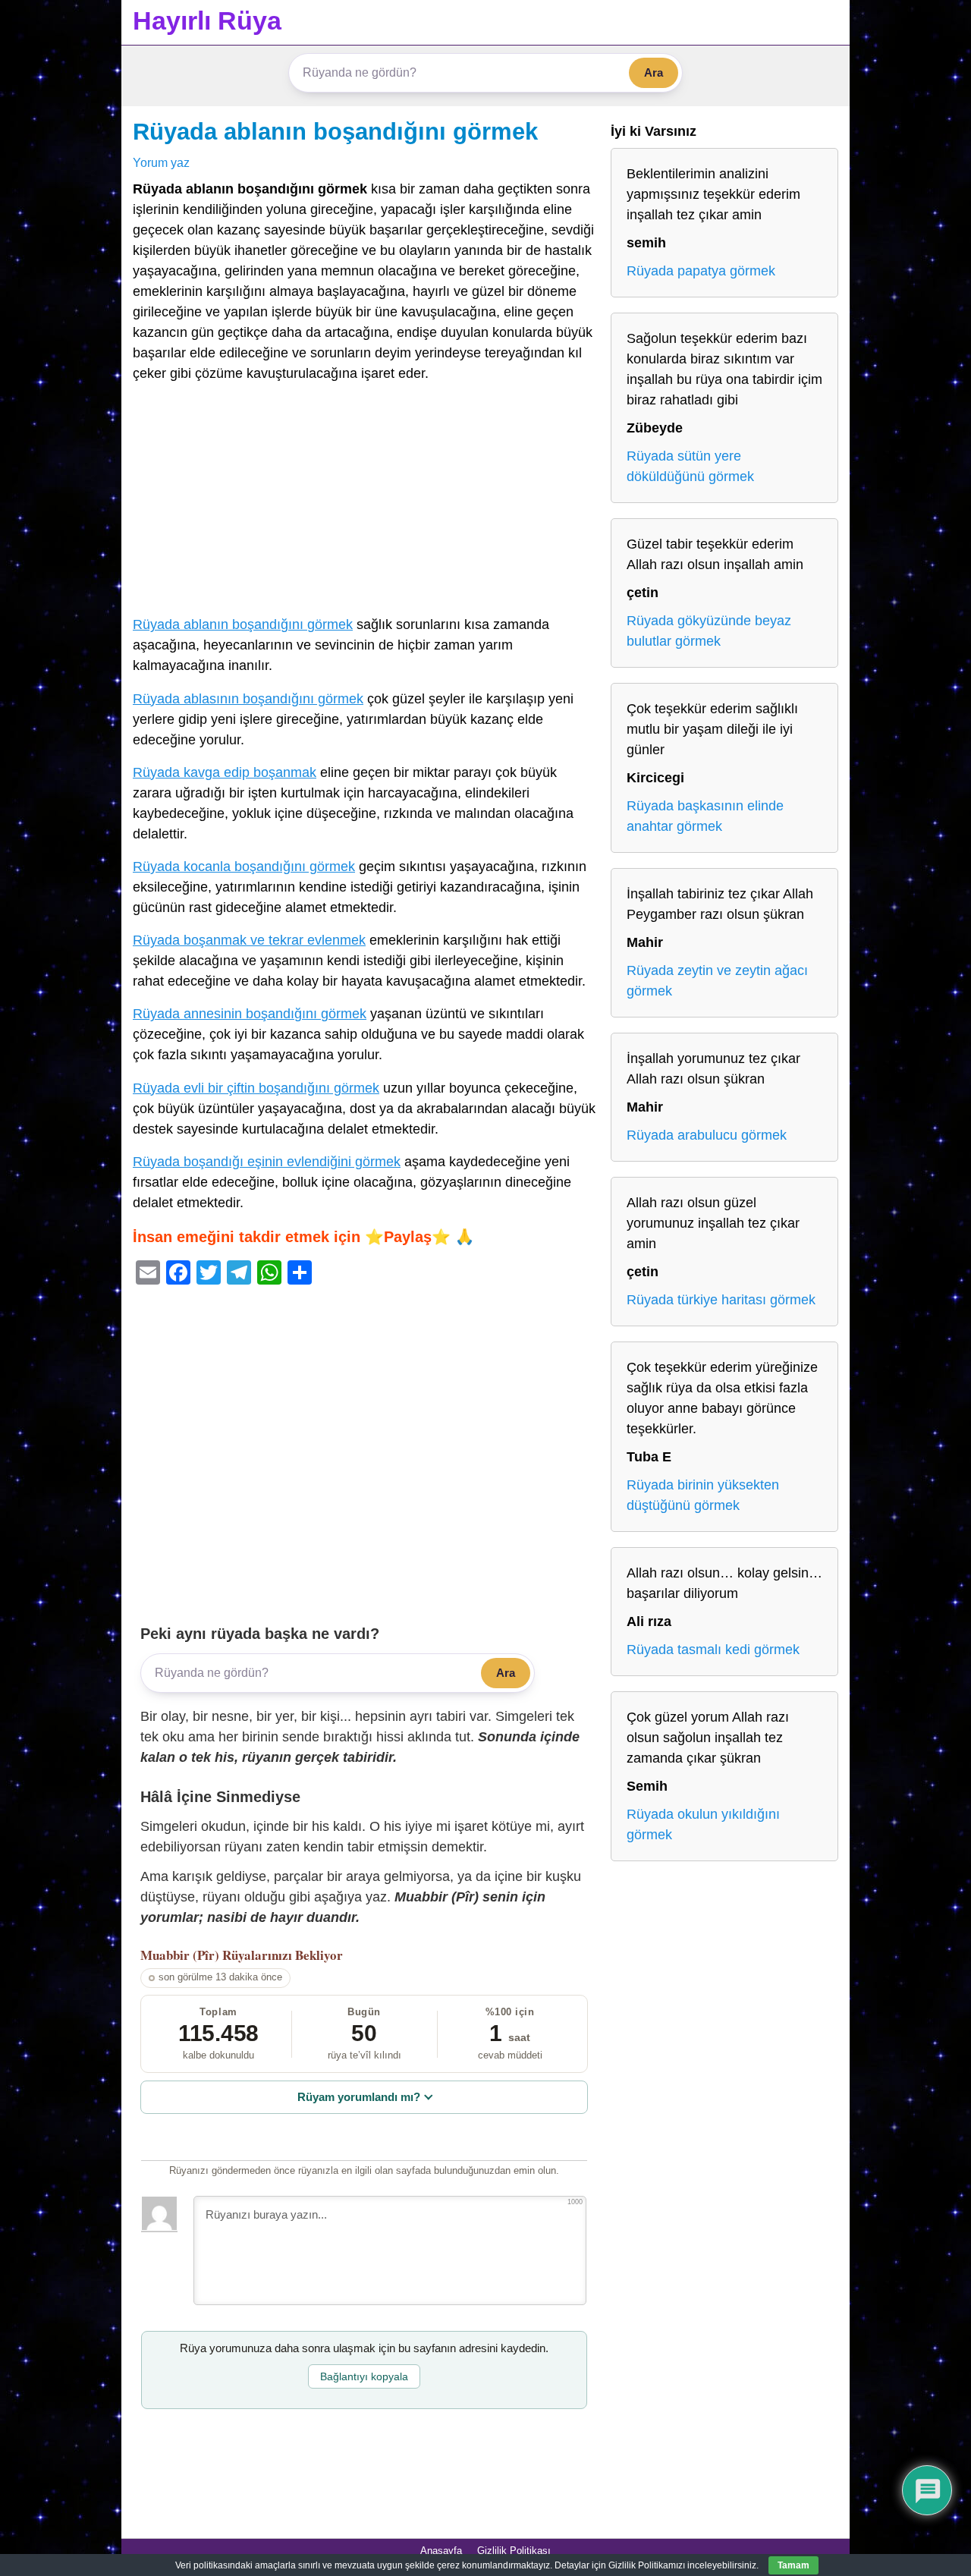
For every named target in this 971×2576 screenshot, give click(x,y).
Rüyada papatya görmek (701, 271)
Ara (654, 72)
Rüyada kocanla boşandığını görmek (244, 867)
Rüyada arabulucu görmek (707, 1135)
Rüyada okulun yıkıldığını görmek (703, 1824)
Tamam (793, 2565)
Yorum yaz (161, 162)
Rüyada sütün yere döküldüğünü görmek (690, 466)
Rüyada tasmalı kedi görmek (713, 1650)
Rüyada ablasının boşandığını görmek (248, 699)
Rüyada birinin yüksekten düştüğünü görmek (703, 1495)
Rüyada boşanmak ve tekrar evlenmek (249, 940)
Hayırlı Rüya (207, 20)
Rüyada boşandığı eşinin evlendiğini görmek (267, 1162)
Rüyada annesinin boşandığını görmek (250, 1014)
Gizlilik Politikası (514, 2551)
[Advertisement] (364, 502)
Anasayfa (441, 2551)
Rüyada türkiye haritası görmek (721, 1300)
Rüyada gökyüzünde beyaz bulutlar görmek (709, 631)
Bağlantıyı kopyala (364, 2376)
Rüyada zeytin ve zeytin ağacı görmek (717, 981)
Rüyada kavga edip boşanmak (225, 772)
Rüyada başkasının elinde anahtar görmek (705, 816)
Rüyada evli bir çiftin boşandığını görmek (256, 1088)
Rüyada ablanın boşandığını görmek (335, 131)
